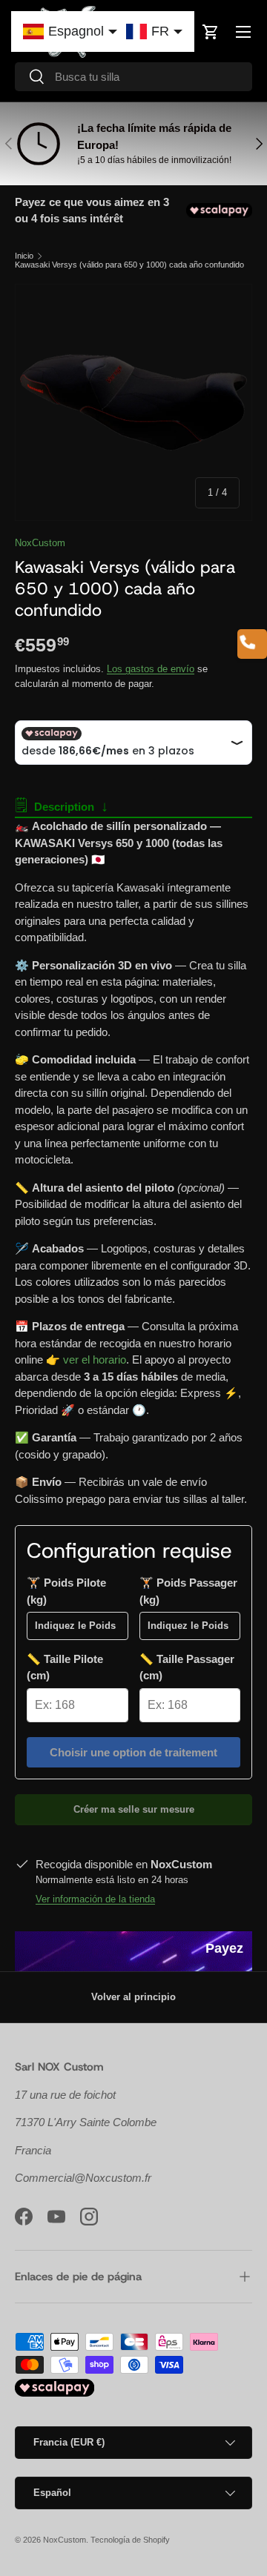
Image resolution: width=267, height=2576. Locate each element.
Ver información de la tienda (95, 1899)
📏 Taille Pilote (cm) (65, 1667)
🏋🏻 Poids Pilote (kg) (66, 1591)
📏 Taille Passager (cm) (187, 1667)
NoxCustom (40, 543)
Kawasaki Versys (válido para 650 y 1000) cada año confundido (129, 265)
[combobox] (133, 77)
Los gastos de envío (151, 669)
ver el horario (95, 1360)
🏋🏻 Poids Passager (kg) (188, 1591)
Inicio (24, 256)
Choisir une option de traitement (133, 1752)
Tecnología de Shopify (130, 2540)
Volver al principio (133, 1997)
